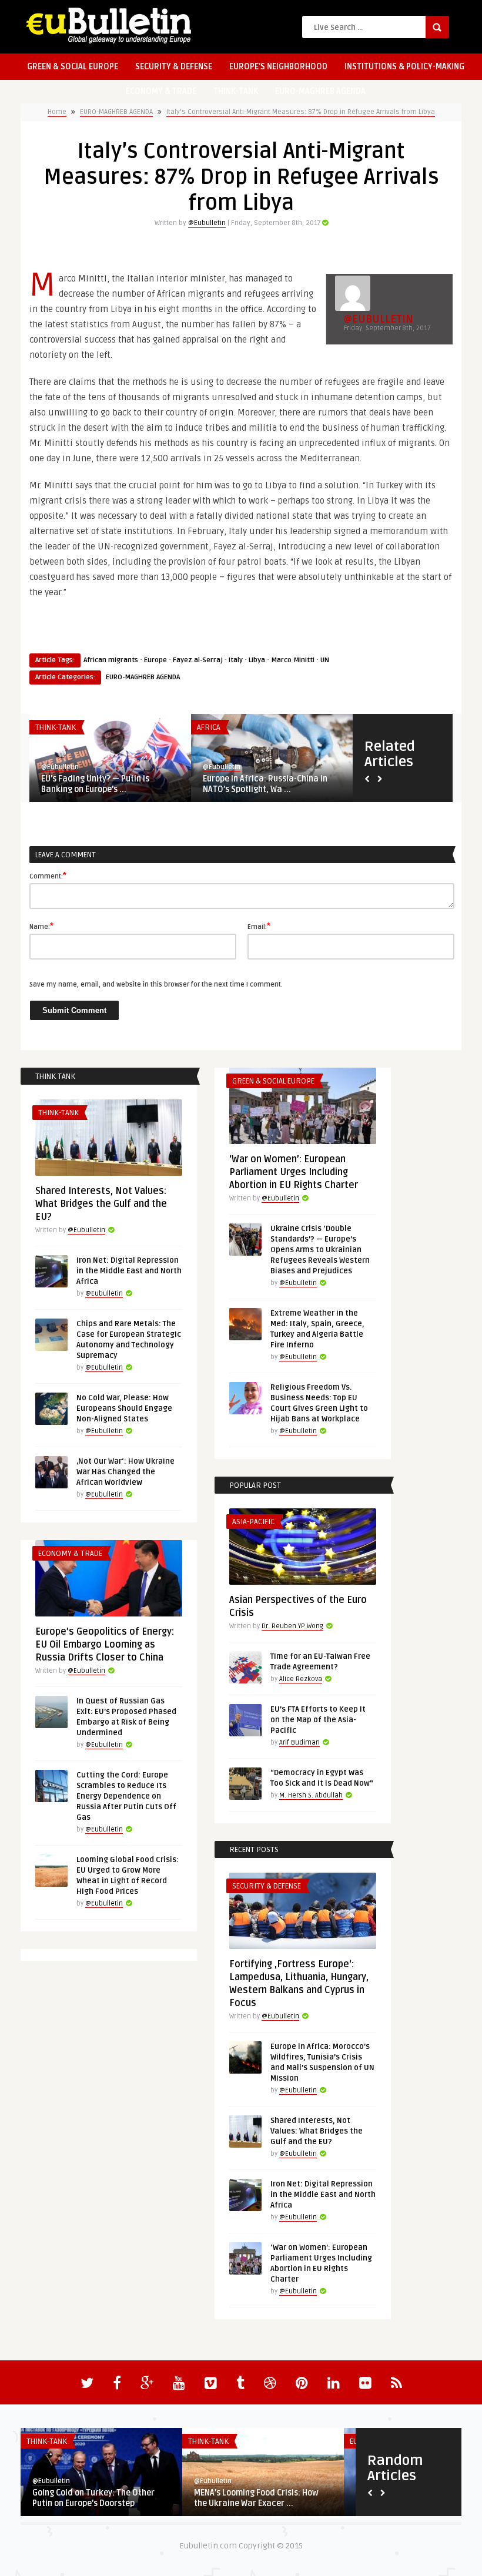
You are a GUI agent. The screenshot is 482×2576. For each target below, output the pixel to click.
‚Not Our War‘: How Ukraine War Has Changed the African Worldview (125, 1472)
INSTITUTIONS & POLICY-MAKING (404, 67)
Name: (41, 926)
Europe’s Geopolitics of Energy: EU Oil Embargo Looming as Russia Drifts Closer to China (105, 1645)
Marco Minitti (293, 660)
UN (325, 660)
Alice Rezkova (301, 1679)
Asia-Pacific (253, 1522)
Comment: (48, 876)
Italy (236, 660)
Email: (259, 926)
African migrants (111, 660)
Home (57, 112)
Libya (257, 660)
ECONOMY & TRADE (161, 91)
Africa (209, 727)
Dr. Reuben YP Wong (292, 1626)
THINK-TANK (236, 91)
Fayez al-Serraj (198, 660)
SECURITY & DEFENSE (174, 67)
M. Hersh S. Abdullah (311, 1795)
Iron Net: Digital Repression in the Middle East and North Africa (129, 1271)
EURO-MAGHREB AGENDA (320, 91)
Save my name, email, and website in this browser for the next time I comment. (156, 985)
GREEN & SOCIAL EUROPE (73, 67)
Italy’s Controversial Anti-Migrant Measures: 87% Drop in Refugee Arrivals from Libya (301, 112)
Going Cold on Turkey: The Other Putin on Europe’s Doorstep (93, 2498)
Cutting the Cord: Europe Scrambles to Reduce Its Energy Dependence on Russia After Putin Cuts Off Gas (126, 1796)
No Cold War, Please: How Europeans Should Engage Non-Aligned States (124, 1408)
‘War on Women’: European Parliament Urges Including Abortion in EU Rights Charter (294, 1172)
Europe (155, 660)
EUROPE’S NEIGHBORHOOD (278, 67)
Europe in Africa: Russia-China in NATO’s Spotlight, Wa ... (265, 784)
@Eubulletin (207, 223)
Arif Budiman (299, 1743)
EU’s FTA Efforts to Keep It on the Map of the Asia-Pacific (318, 1720)
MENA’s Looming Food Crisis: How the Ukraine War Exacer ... (256, 2498)
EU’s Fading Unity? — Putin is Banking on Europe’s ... (95, 784)
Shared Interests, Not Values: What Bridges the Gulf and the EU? (101, 1204)
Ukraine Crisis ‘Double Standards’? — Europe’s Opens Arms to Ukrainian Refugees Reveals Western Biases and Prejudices (320, 1250)
